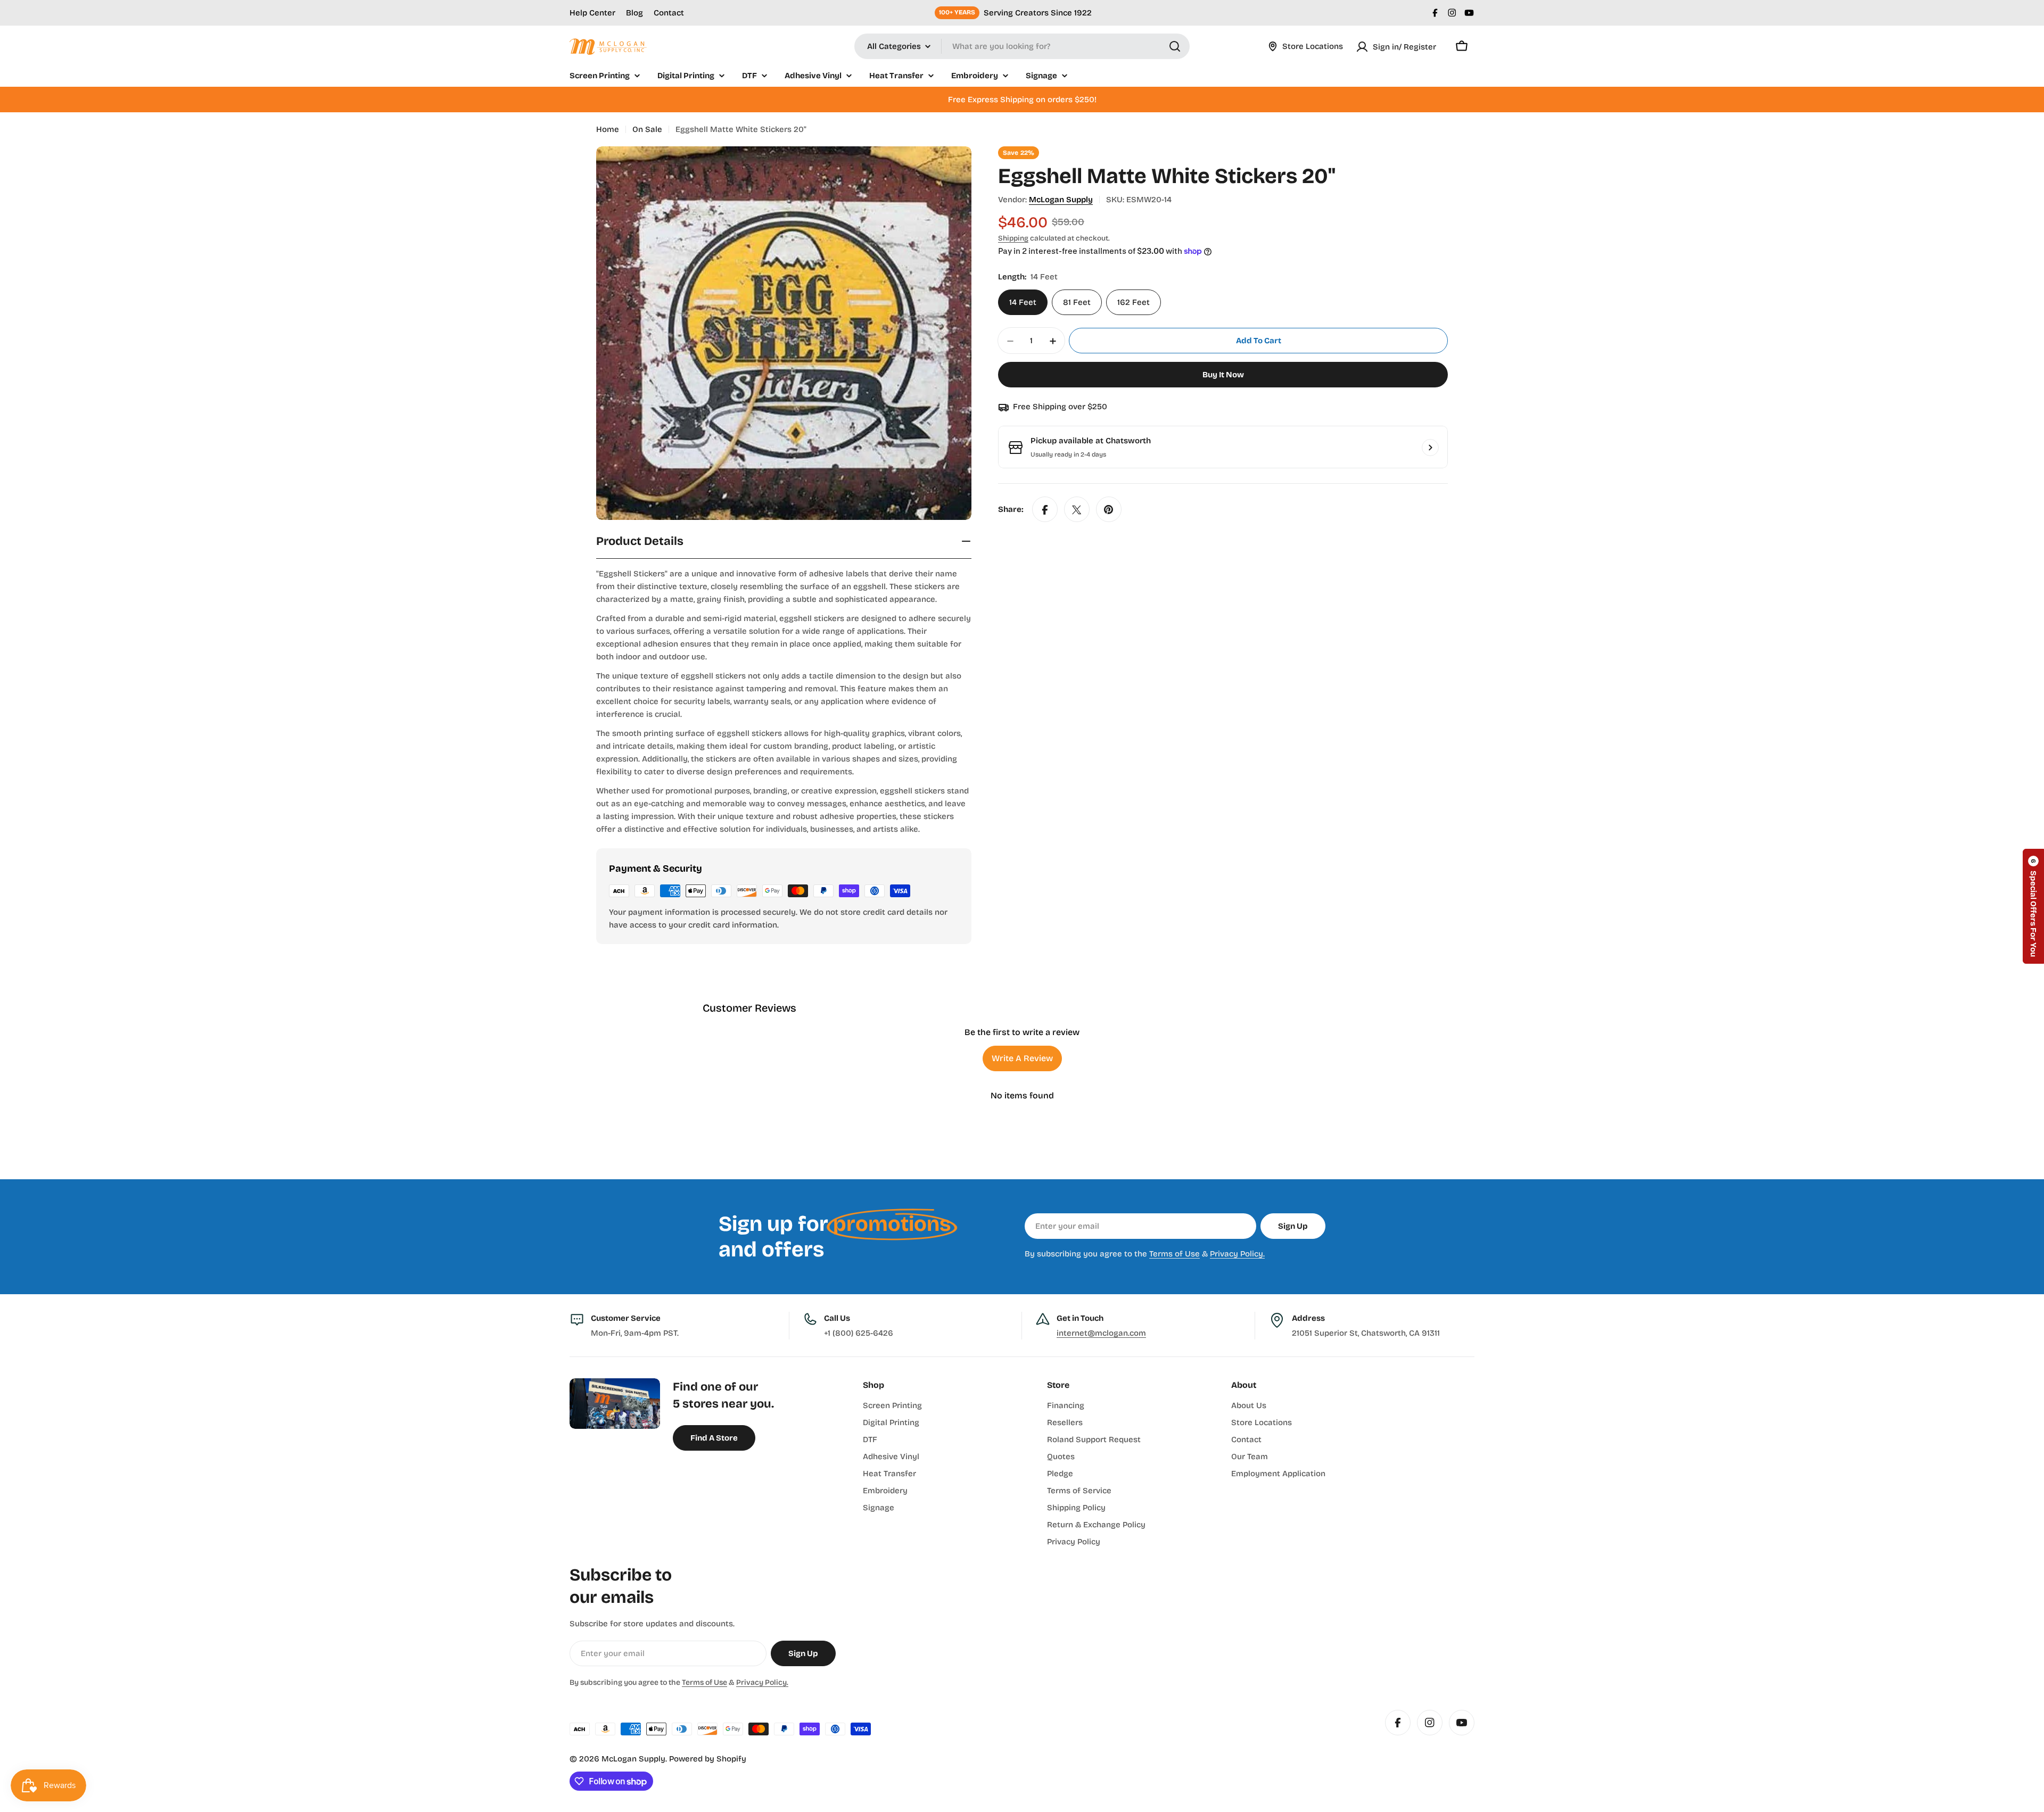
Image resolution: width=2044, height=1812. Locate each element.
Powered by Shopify (708, 1759)
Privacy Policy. (1237, 1254)
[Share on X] (1077, 510)
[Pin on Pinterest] (1109, 510)
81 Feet (1077, 303)
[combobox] (1022, 46)
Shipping (1013, 238)
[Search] (1175, 46)
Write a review (1022, 1058)
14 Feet (1023, 303)
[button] (2033, 906)
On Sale (647, 129)
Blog (634, 13)
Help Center (592, 13)
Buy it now (1223, 375)
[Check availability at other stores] (1430, 448)
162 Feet (1134, 303)
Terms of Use (1175, 1254)
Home (608, 129)
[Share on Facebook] (1045, 510)
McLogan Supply (1061, 200)
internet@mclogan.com (1101, 1333)
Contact (669, 13)
